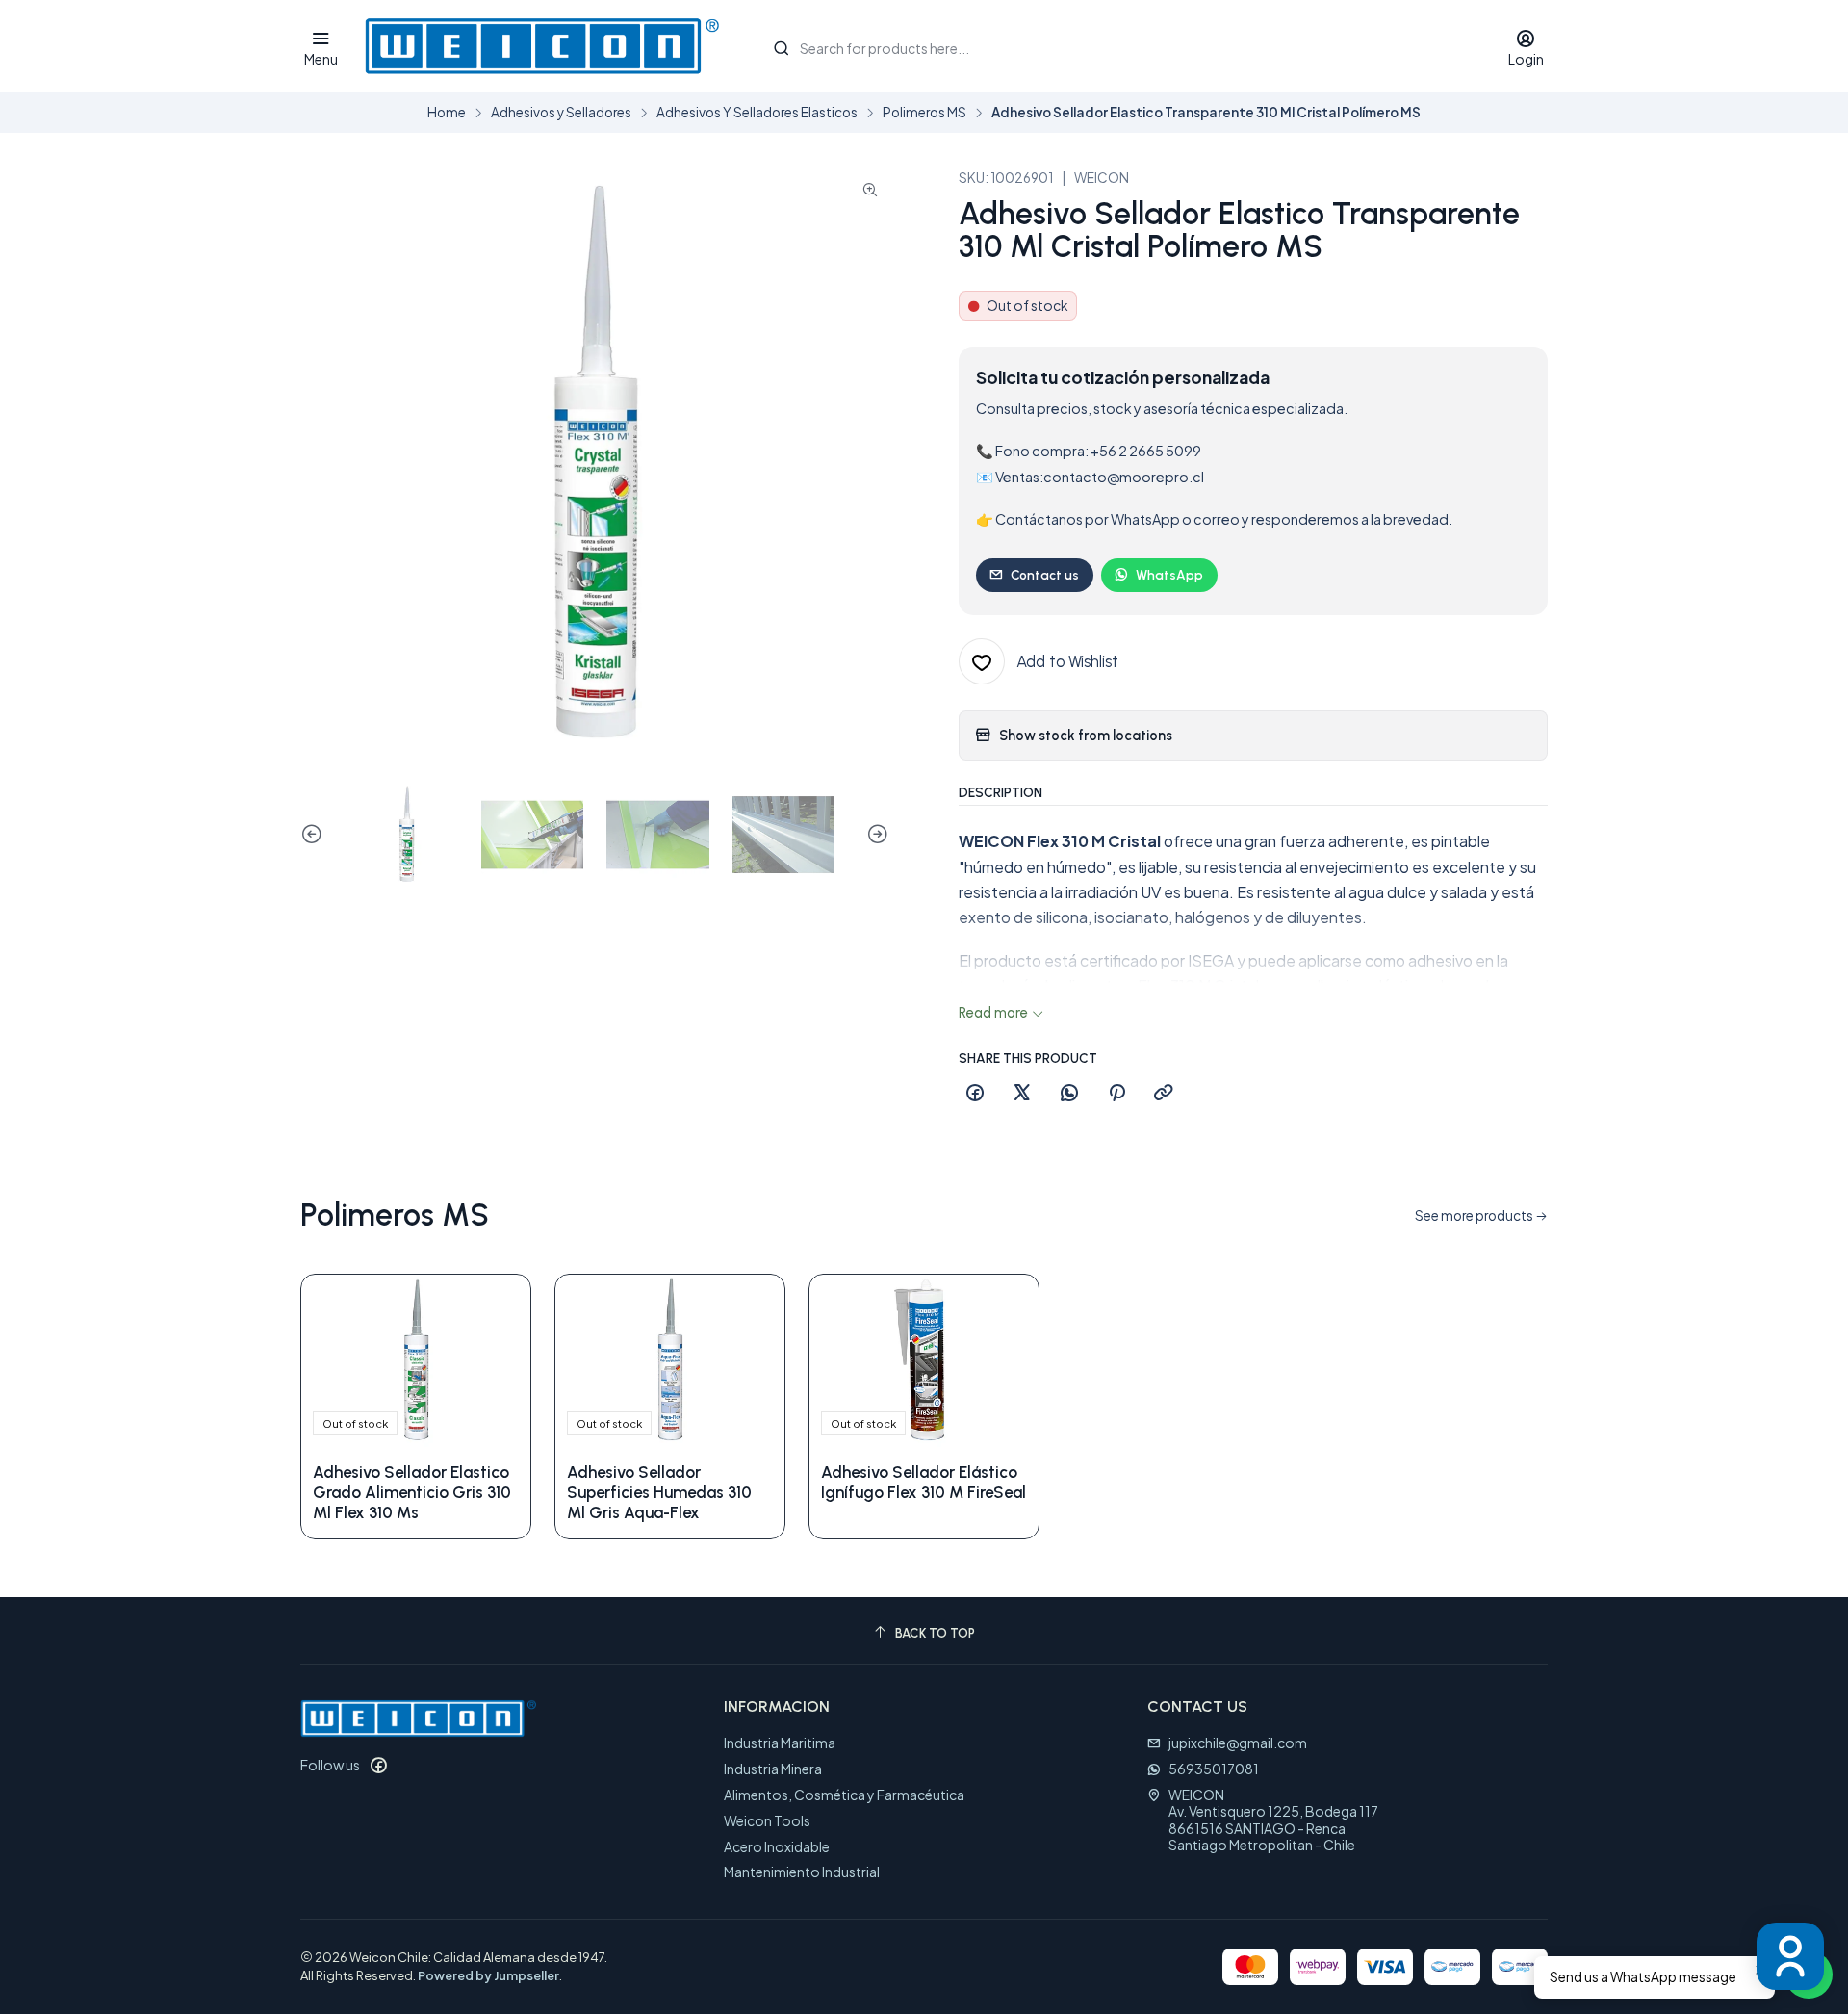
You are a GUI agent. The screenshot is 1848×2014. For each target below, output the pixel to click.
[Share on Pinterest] (1116, 1094)
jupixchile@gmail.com (1238, 1743)
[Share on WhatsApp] (1069, 1094)
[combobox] (1120, 46)
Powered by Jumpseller (488, 1975)
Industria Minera (773, 1769)
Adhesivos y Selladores (561, 113)
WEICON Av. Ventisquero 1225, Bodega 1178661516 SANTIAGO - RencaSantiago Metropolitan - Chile (1273, 1820)
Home (447, 113)
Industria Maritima (780, 1743)
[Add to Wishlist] (496, 1361)
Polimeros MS (924, 113)
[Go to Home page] (541, 46)
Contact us (1045, 575)
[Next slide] (875, 835)
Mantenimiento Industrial (802, 1872)
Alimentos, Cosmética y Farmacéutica (844, 1795)
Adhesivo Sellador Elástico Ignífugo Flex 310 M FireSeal (924, 1482)
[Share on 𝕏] (1022, 1094)
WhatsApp (1169, 575)
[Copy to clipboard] (1164, 1094)
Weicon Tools (767, 1820)
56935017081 (1214, 1769)
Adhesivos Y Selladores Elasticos (757, 113)
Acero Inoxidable (777, 1846)
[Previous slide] (315, 835)
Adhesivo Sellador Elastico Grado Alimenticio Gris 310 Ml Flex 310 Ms (412, 1492)
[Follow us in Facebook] (378, 1765)
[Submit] (782, 48)
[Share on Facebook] (975, 1094)
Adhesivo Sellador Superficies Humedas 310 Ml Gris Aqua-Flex (659, 1492)
